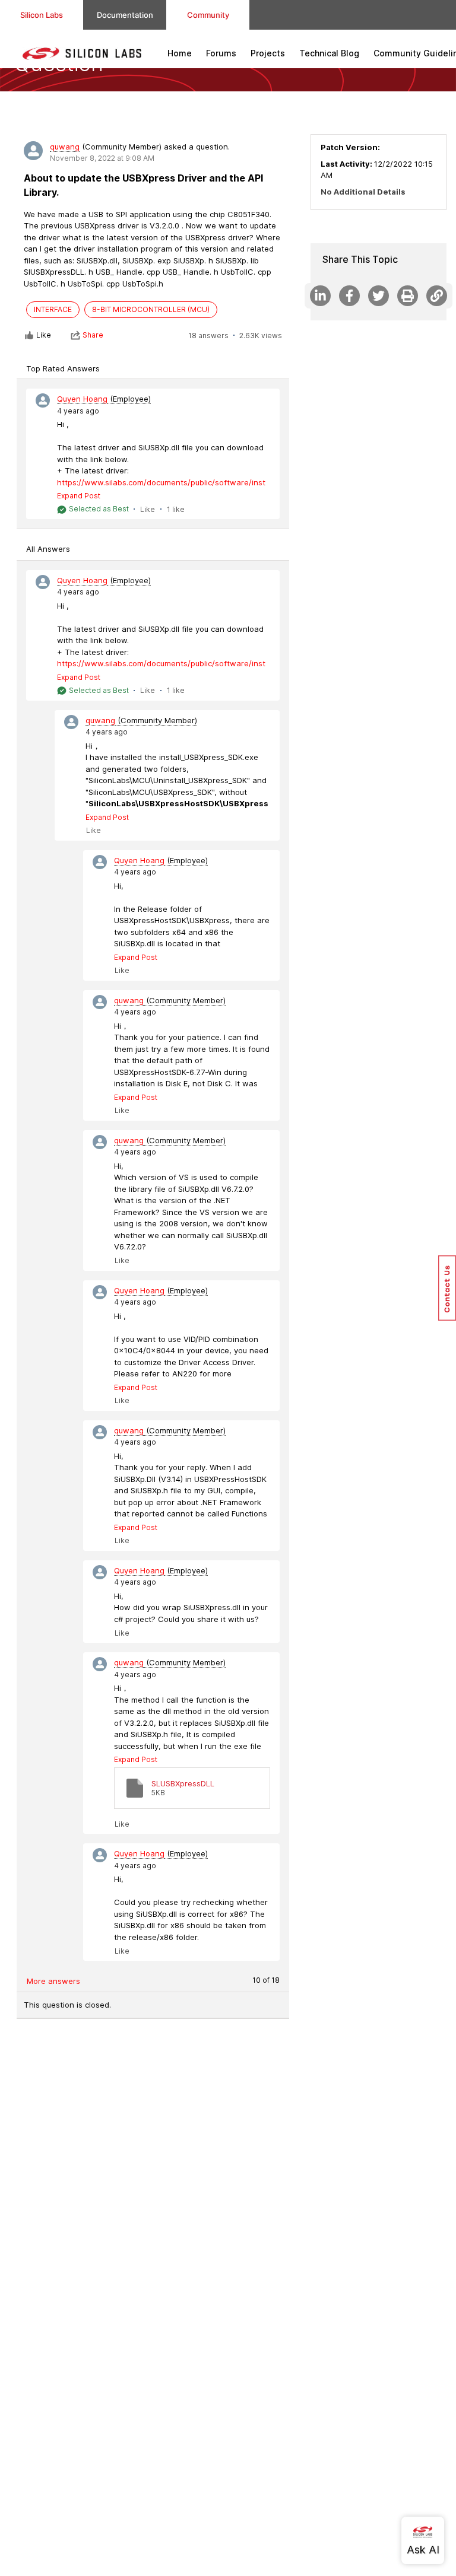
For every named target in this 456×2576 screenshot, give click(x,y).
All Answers (48, 549)
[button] (447, 1288)
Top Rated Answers (63, 368)
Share (93, 335)
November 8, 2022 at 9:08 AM (102, 158)
